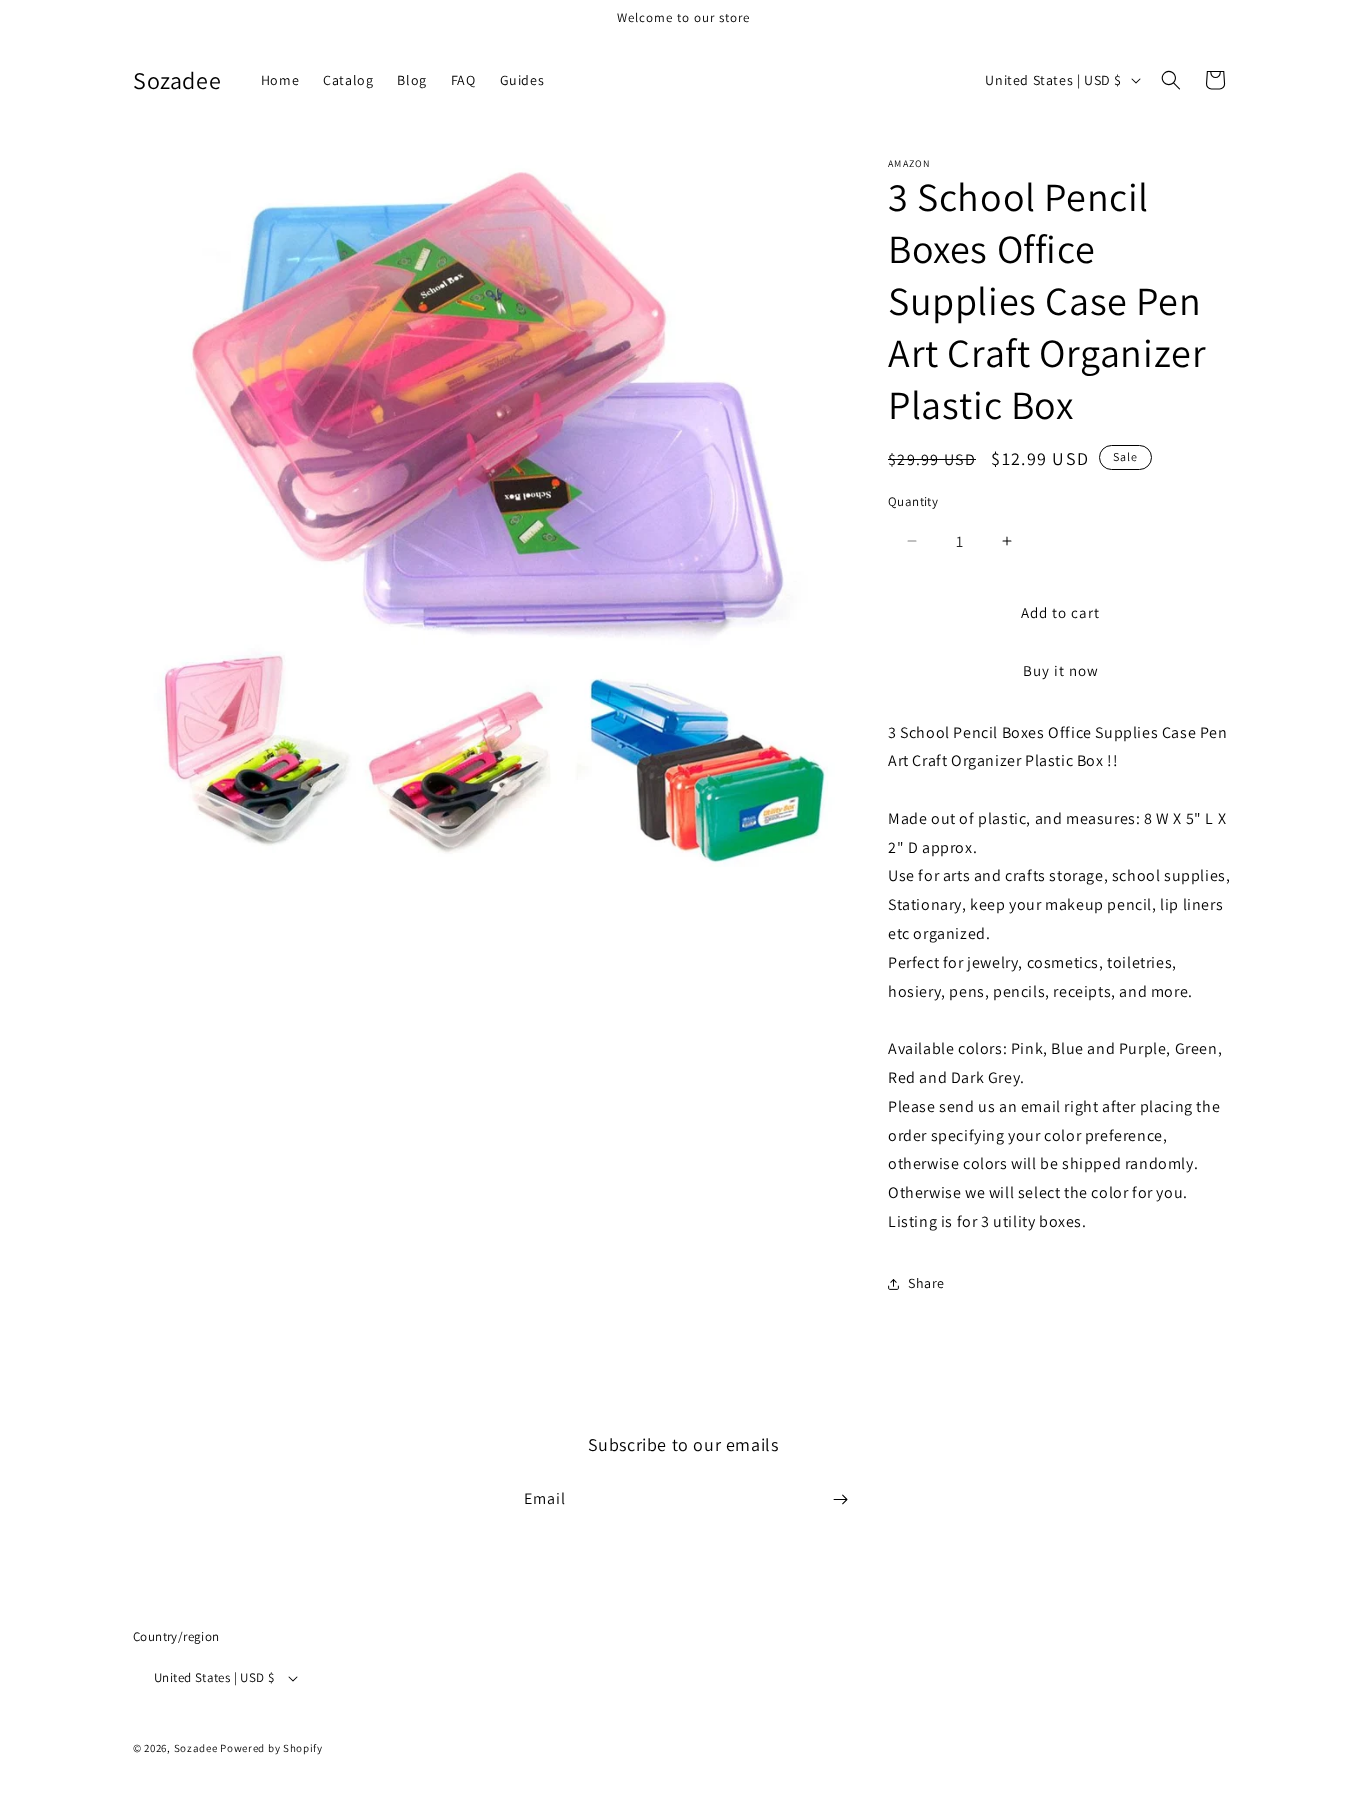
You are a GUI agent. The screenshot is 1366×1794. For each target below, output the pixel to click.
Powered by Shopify (271, 1748)
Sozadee (196, 1748)
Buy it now (1061, 670)
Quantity (913, 501)
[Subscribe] (840, 1499)
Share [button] (926, 1283)
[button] (1171, 80)
